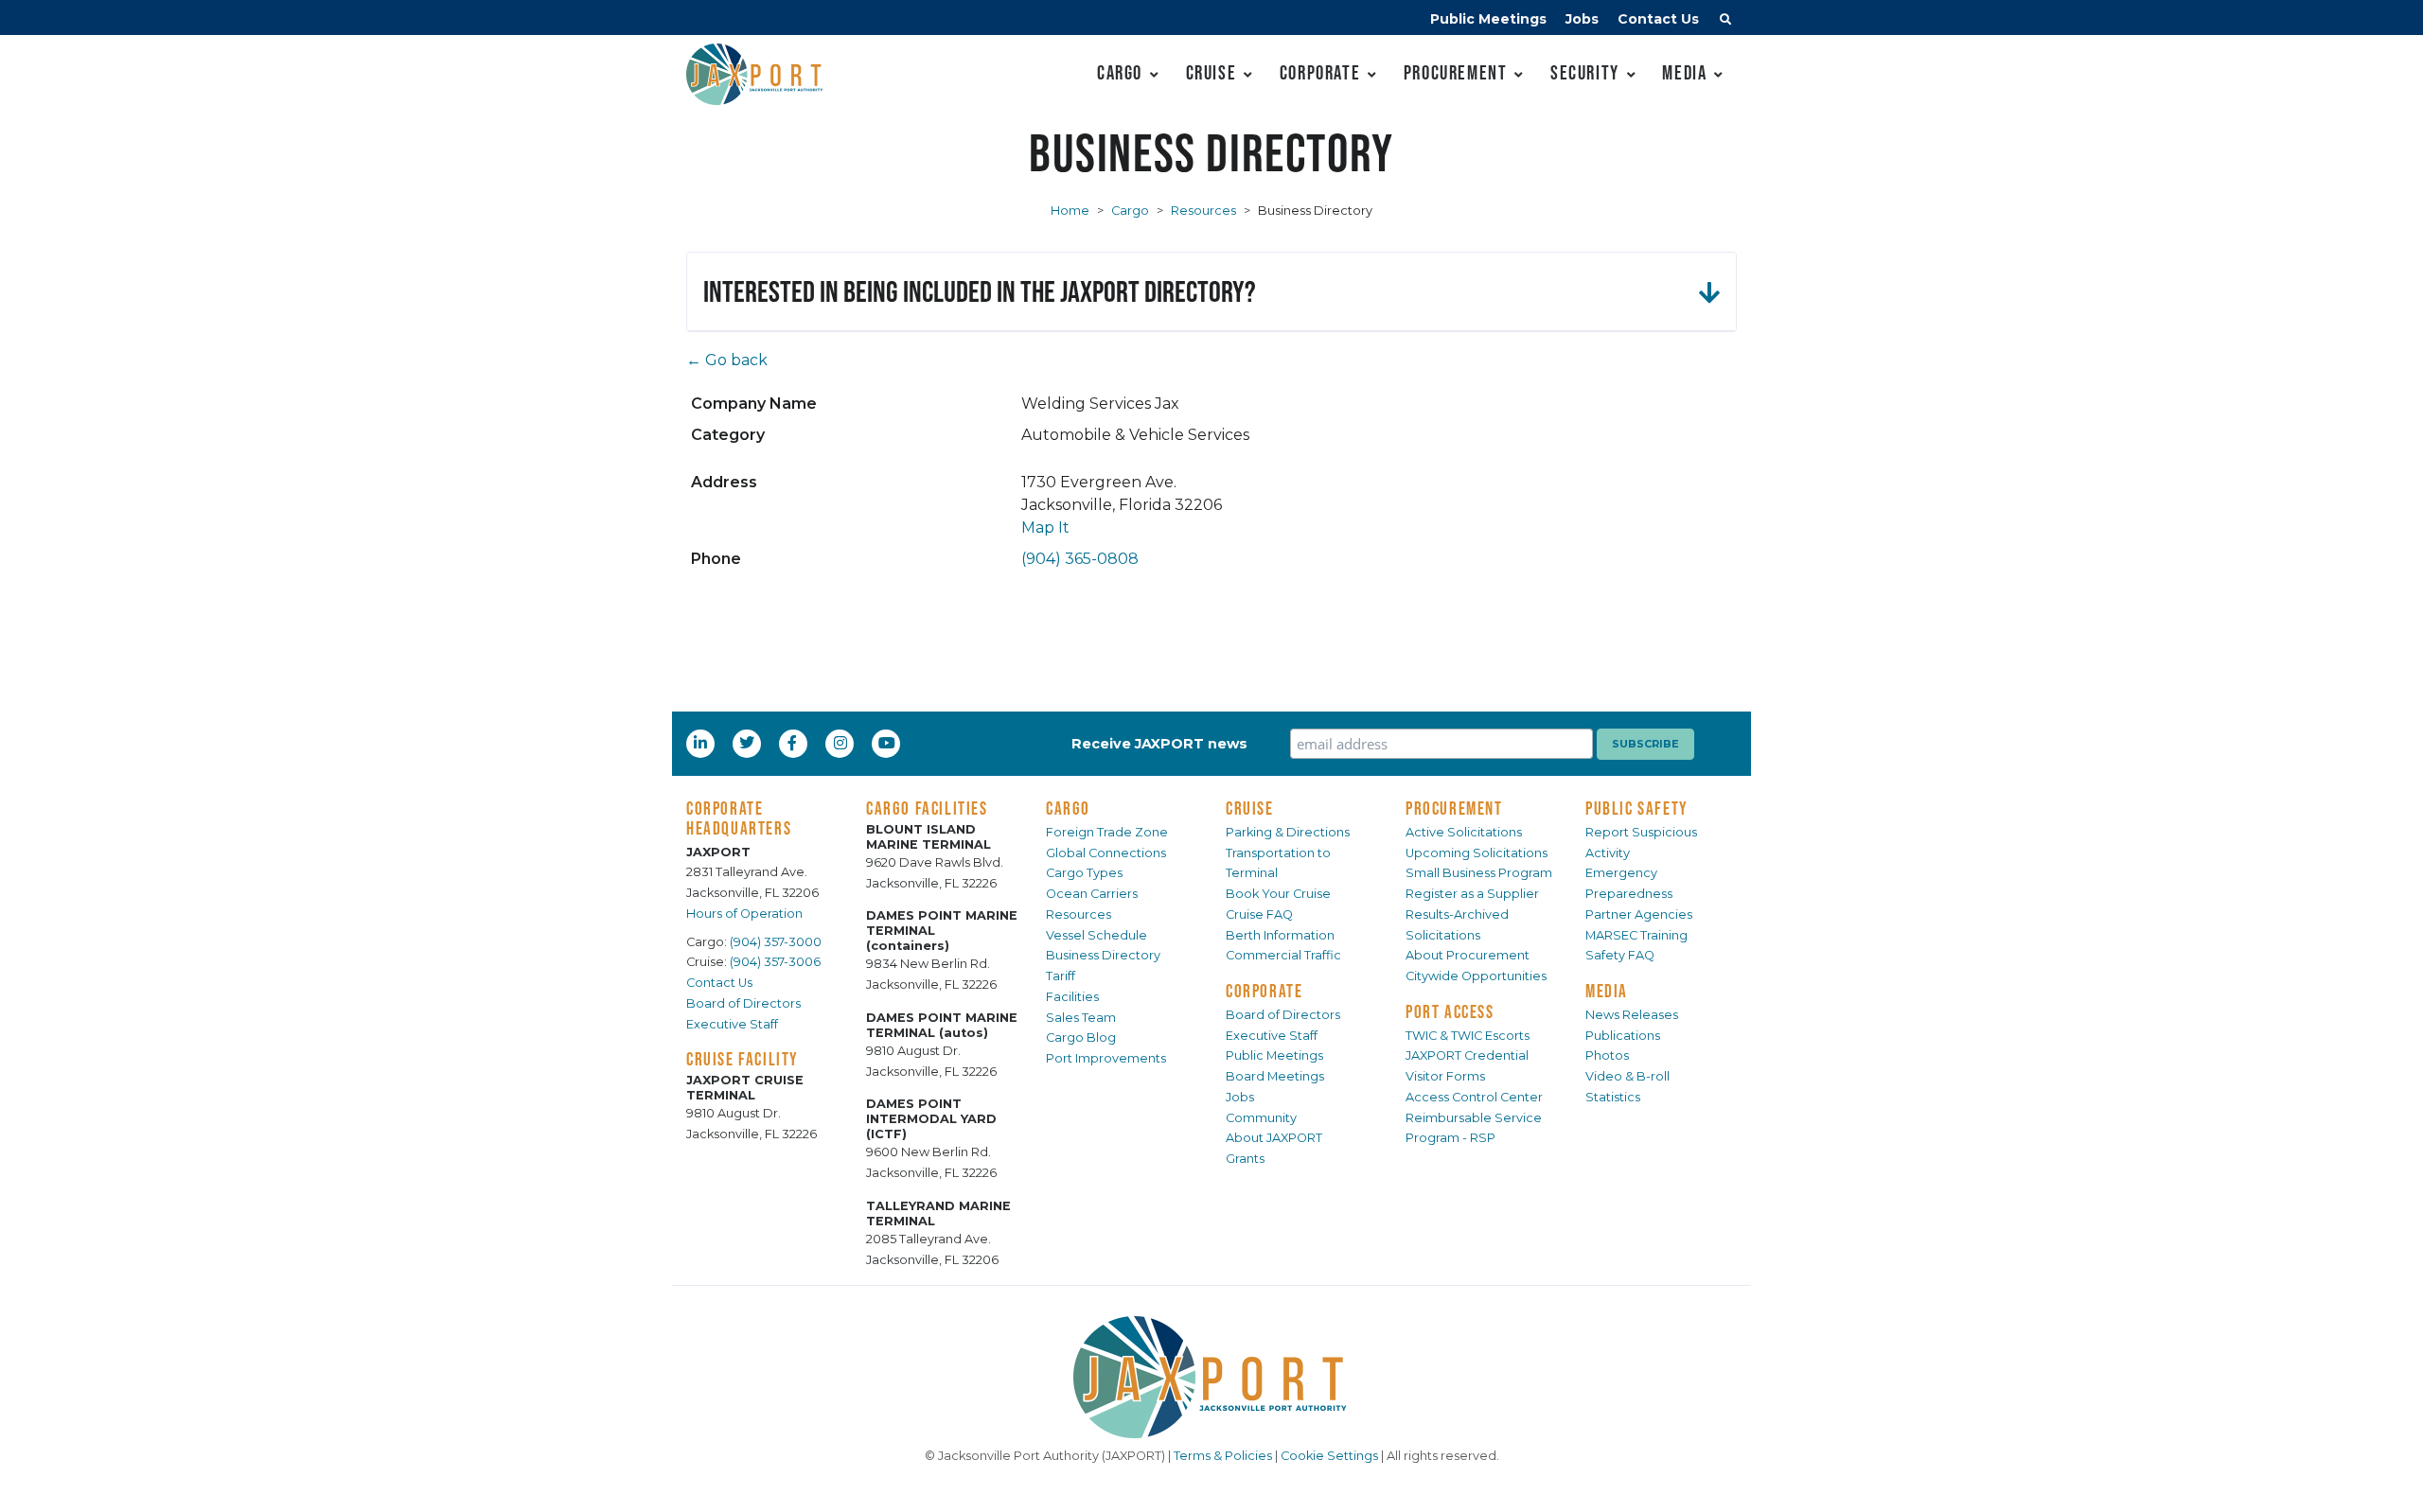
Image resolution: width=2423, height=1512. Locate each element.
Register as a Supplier (1472, 894)
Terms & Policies (1223, 1456)
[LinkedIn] (702, 743)
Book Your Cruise (1278, 894)
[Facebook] (792, 743)
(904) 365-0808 (1080, 559)
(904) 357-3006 (775, 962)
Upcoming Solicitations (1477, 853)
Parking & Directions (1288, 832)
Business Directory (1103, 955)
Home (1070, 211)
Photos (1607, 1055)
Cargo (1120, 72)
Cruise (1211, 72)
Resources (1203, 211)
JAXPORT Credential (1467, 1055)
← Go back (727, 360)
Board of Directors (743, 1003)
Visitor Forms (1445, 1076)
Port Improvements (1106, 1058)
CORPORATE (1264, 991)
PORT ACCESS (1450, 1011)
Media (1684, 72)
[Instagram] (842, 743)
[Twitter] (749, 743)
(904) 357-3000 (776, 942)
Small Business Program (1479, 873)
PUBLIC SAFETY (1637, 808)
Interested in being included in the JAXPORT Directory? (980, 291)
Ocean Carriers (1092, 894)
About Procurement (1468, 955)
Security (1585, 72)
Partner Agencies (1639, 914)
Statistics (1613, 1097)
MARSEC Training (1636, 935)
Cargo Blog (1081, 1037)
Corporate (1320, 72)
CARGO (1068, 808)
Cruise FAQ (1259, 914)
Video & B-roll (1627, 1076)
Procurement (1456, 72)
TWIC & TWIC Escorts (1468, 1036)
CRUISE (1250, 808)
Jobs (1582, 19)
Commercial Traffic (1283, 955)
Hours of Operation (744, 914)
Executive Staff (732, 1024)
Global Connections (1106, 853)
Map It (1045, 527)
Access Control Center (1474, 1097)
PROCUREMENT (1454, 808)
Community (1261, 1118)
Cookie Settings (1329, 1456)
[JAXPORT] (1211, 1377)
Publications (1623, 1036)
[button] (1725, 22)
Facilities (1072, 997)
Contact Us (1658, 19)
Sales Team (1081, 1018)
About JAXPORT (1274, 1138)
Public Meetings (1488, 19)
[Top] (2390, 1479)
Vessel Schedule (1097, 935)
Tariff (1061, 976)
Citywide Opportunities (1476, 976)
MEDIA (1607, 991)
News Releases (1632, 1015)
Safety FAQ (1620, 955)
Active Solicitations (1464, 832)
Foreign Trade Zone (1107, 832)
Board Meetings (1275, 1076)
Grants (1245, 1159)
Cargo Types (1084, 873)
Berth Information (1280, 935)
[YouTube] (889, 743)
